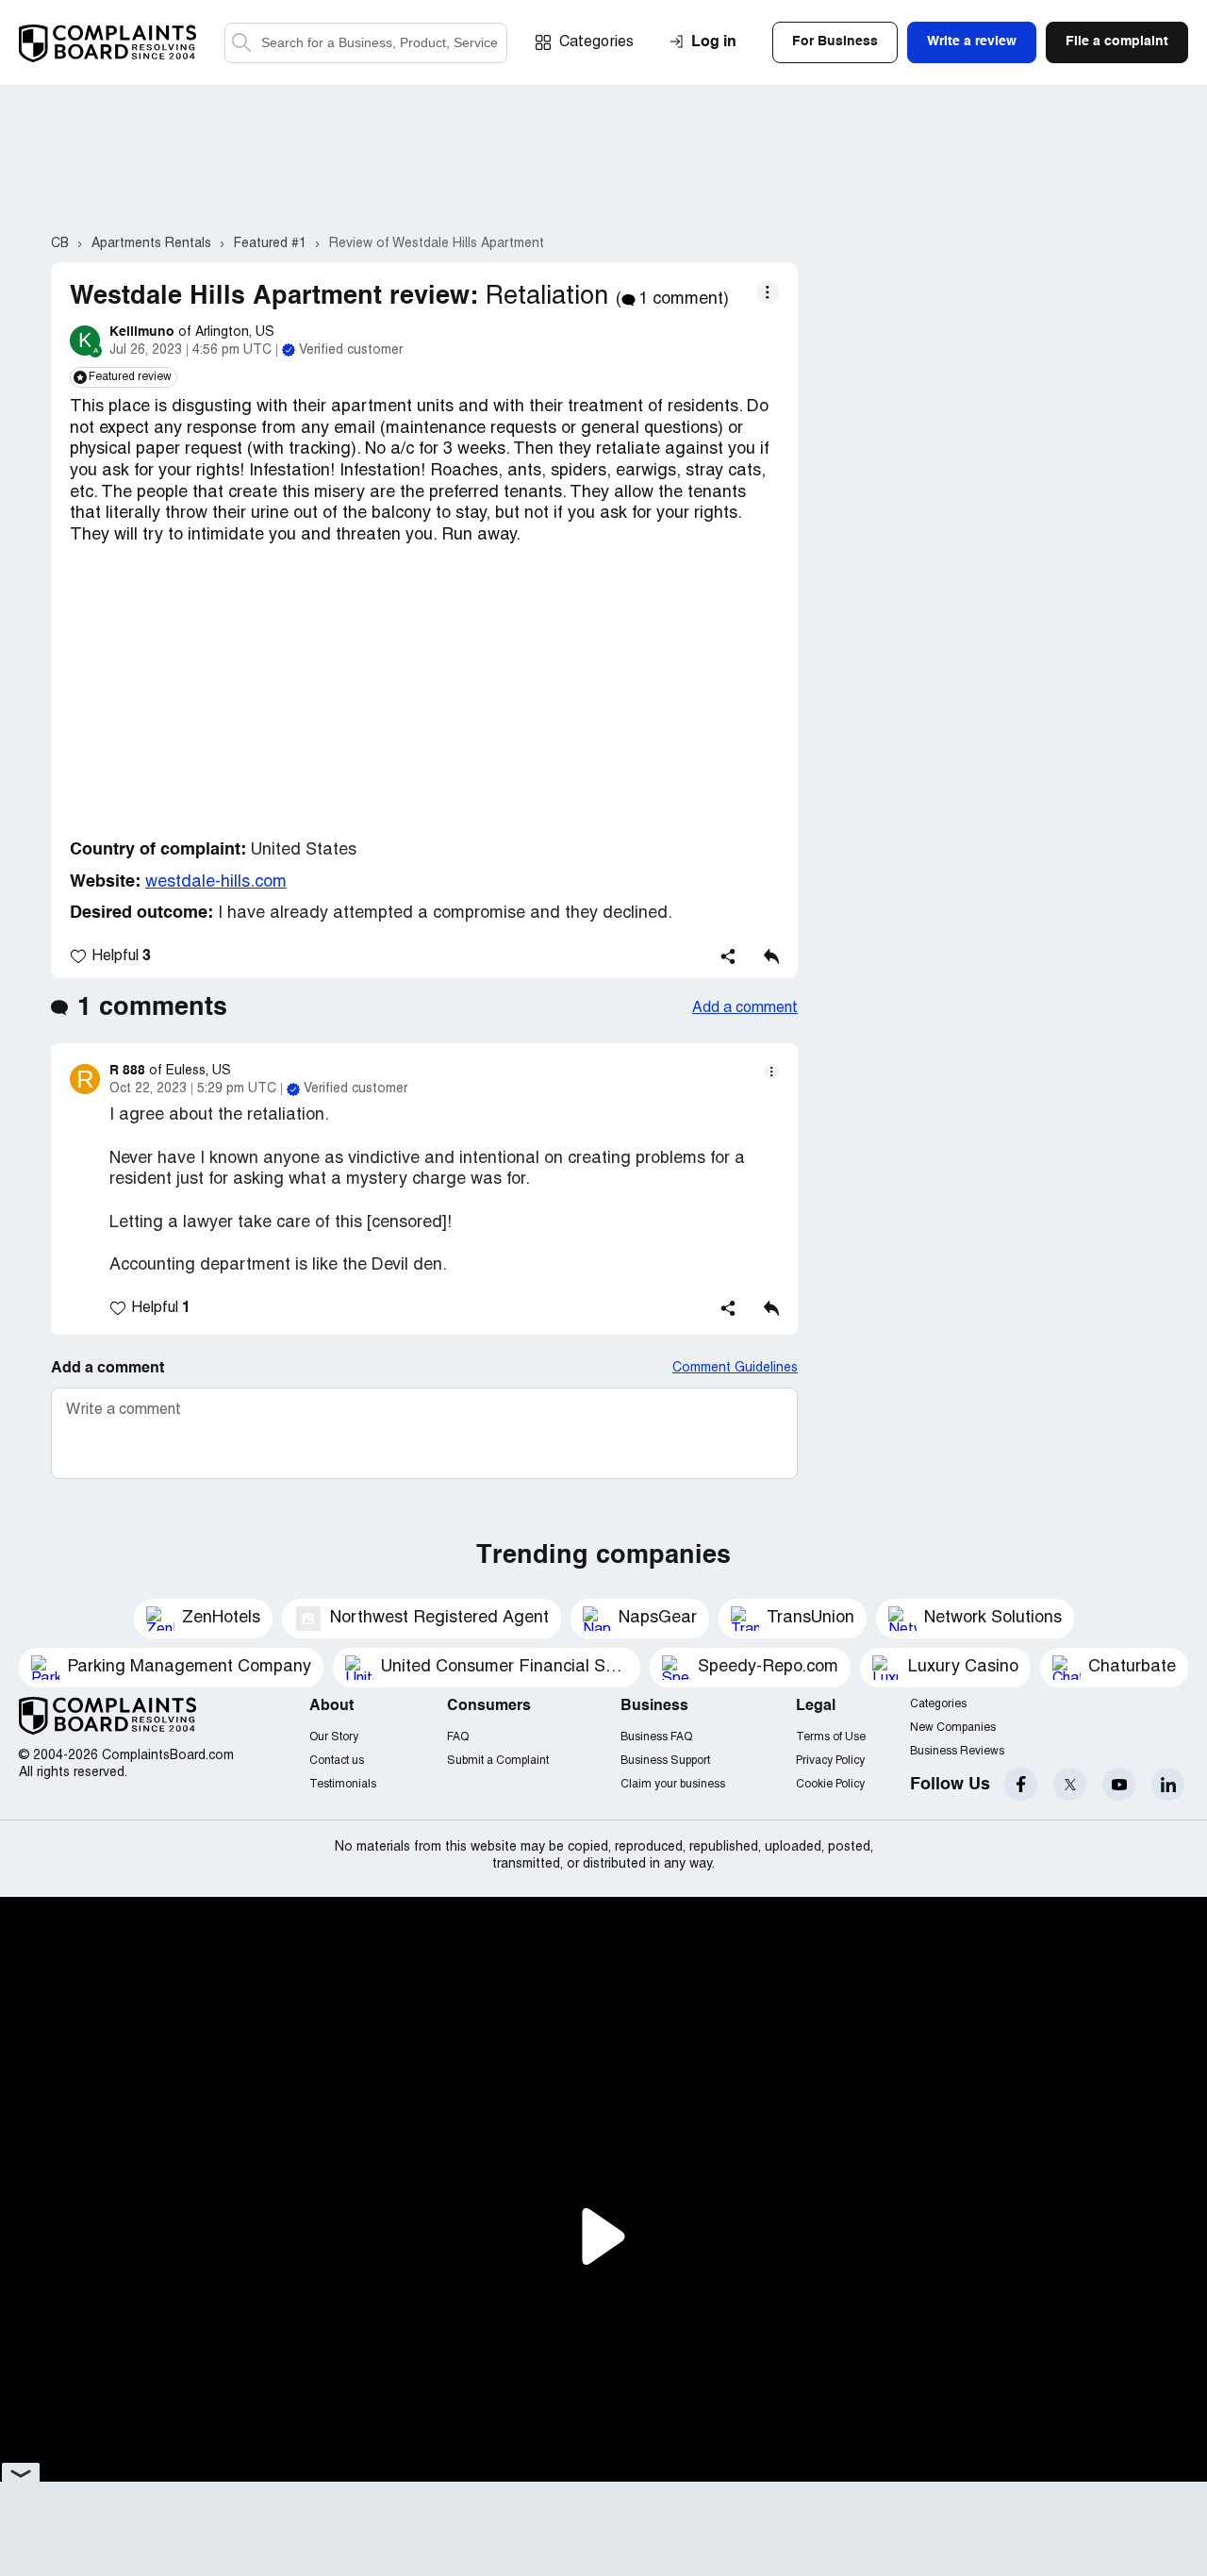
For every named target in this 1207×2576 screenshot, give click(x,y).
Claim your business (673, 1784)
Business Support (665, 1761)
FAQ (458, 1737)
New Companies (953, 1728)
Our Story (334, 1737)
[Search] (366, 43)
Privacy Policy (830, 1761)
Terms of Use (831, 1737)
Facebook (1021, 1784)
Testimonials (343, 1784)
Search (242, 43)
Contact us (337, 1761)
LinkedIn (1168, 1784)
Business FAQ (656, 1737)
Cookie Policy (830, 1784)
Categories (596, 42)
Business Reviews (957, 1751)
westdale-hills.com (216, 882)
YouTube (1119, 1784)
